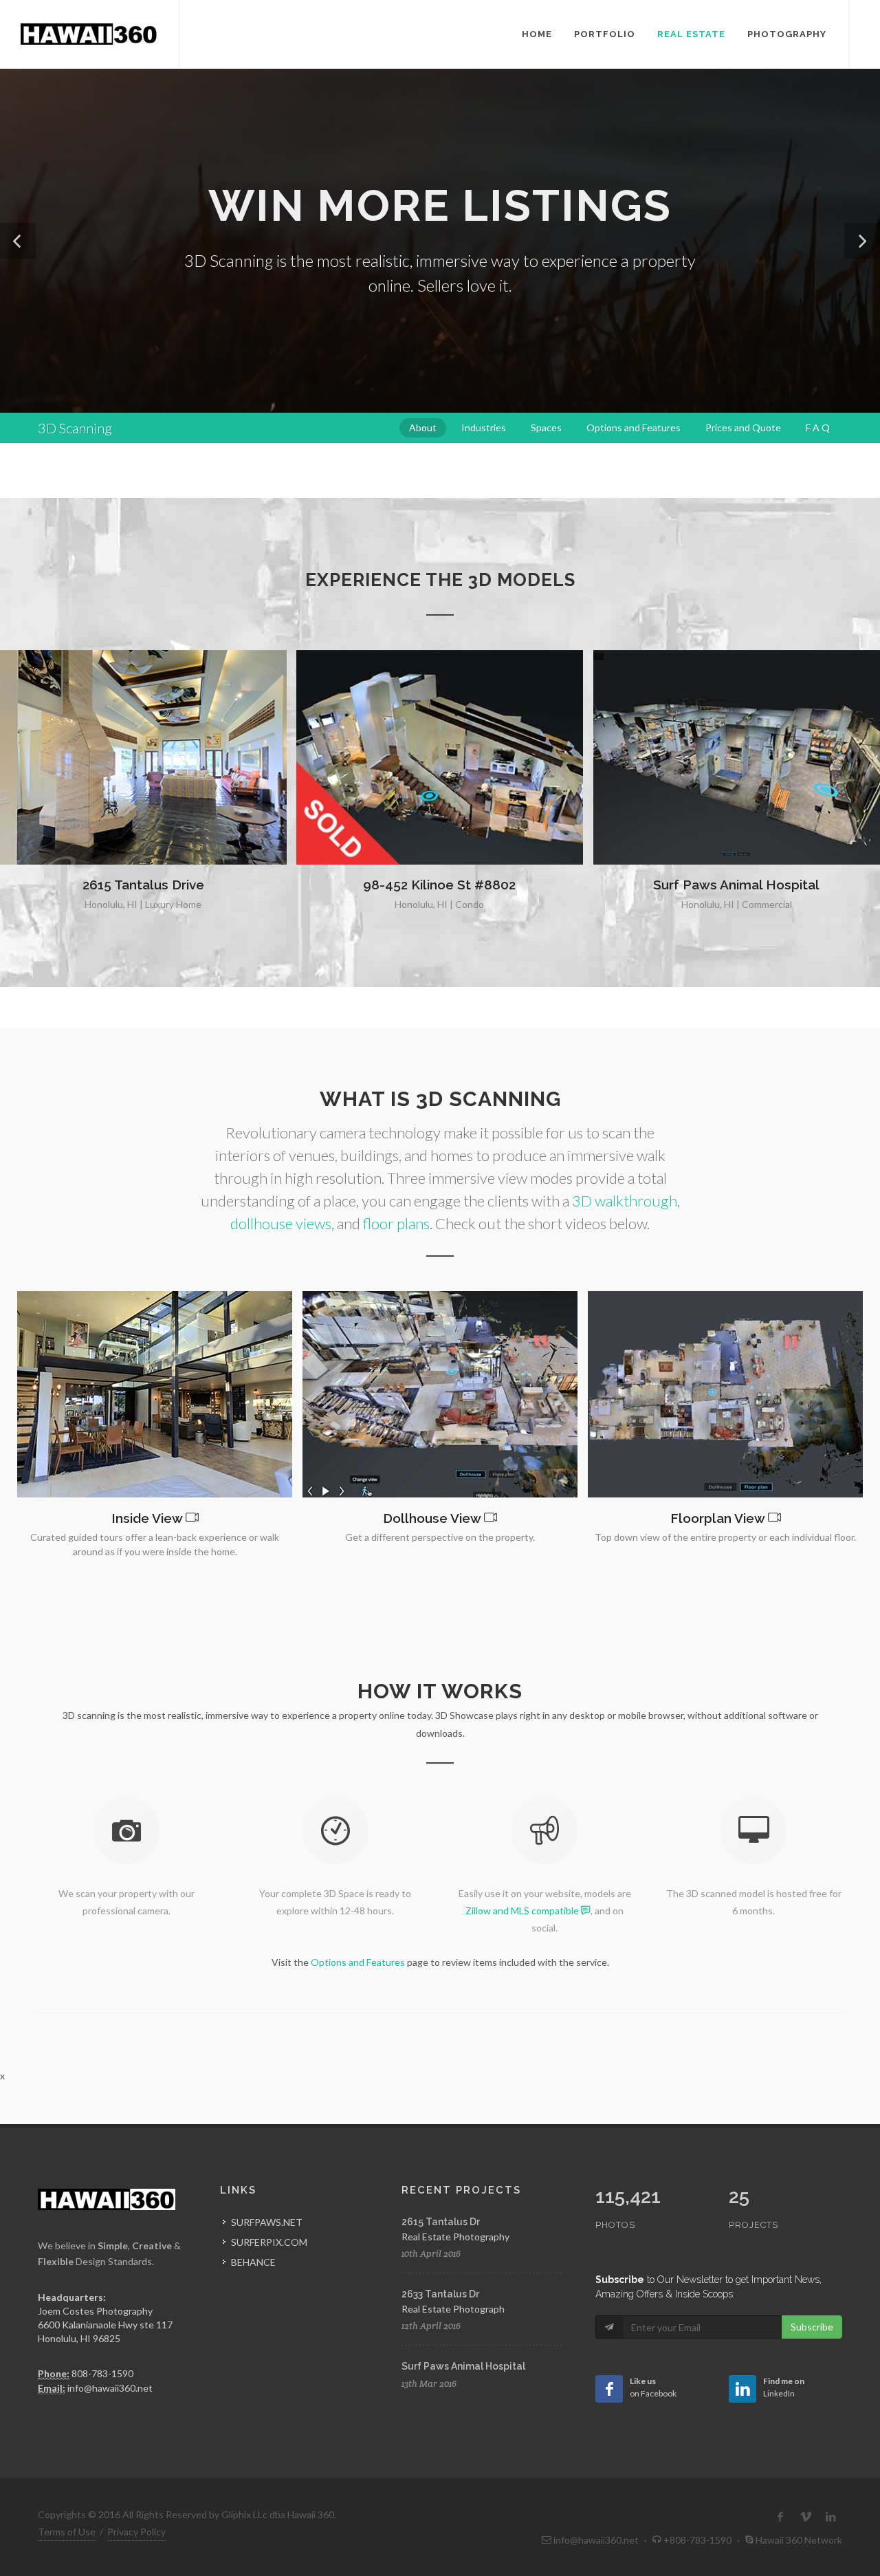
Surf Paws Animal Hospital (736, 885)
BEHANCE (253, 2262)
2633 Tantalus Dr (440, 2294)
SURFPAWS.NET (267, 2222)
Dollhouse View (432, 1518)
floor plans (396, 1223)
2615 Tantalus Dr (441, 2222)
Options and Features (358, 1962)
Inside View (147, 1518)
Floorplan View (717, 1518)
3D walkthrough (625, 1201)
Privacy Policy (136, 2532)
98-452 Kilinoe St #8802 (439, 885)
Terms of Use (67, 2532)
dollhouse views (281, 1223)
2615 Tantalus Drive (143, 885)
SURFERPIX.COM (269, 2242)
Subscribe (812, 2327)
